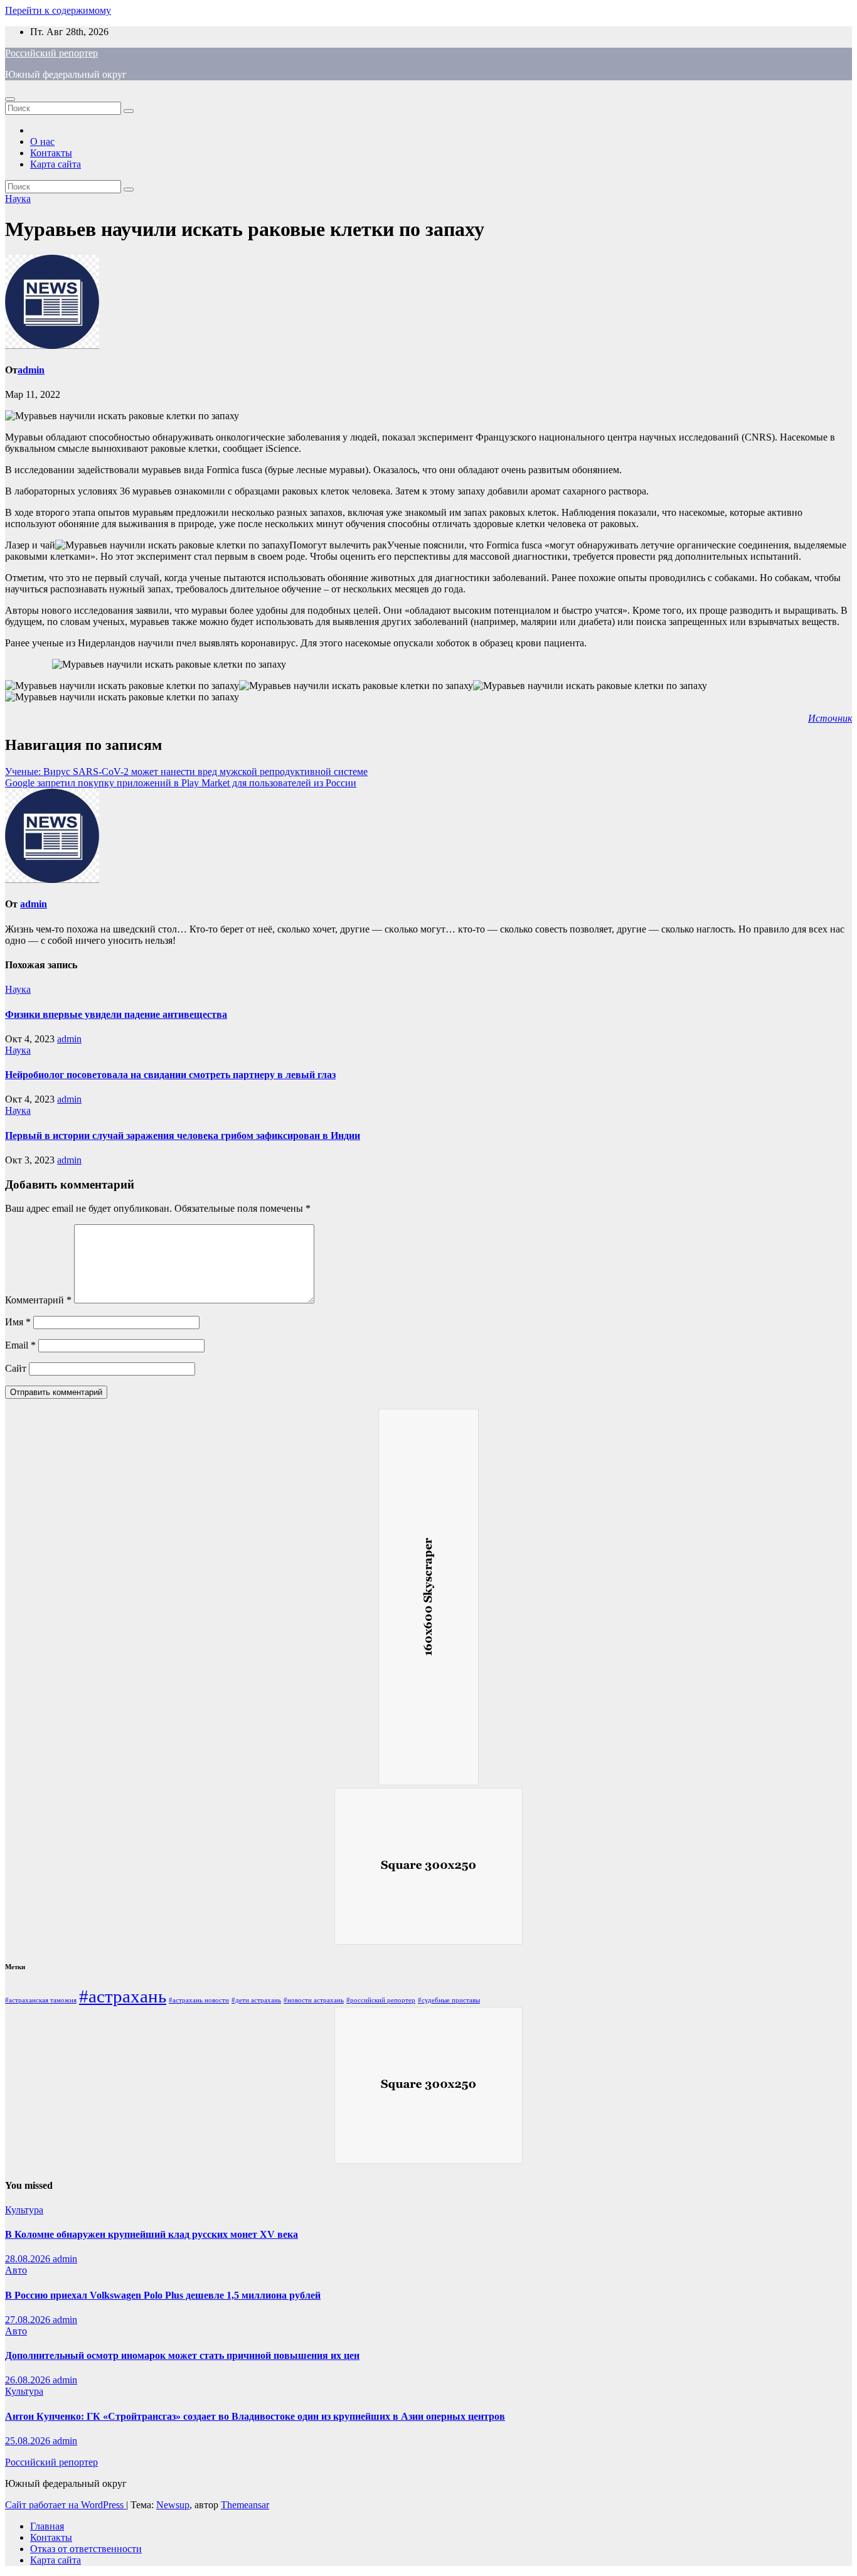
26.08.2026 (29, 2380)
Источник (830, 718)
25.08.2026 (29, 2441)
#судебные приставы (449, 2000)
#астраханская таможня (41, 2000)
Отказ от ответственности (86, 2549)
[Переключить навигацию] (10, 99)
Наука (18, 199)
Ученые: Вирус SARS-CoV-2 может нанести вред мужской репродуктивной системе (186, 772)
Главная (47, 2526)
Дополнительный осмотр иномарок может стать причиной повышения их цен (182, 2355)
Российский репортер (51, 53)
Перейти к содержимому (58, 10)
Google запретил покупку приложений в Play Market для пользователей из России (181, 783)
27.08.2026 (29, 2320)
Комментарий (38, 1300)
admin (31, 370)
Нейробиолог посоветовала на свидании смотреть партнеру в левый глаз (170, 1075)
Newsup (173, 2505)
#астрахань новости (199, 2000)
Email (20, 1345)
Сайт (16, 1368)
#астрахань (123, 1996)
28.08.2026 (29, 2259)
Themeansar (245, 2505)
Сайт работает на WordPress (66, 2505)
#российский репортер (381, 2000)
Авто (16, 2270)
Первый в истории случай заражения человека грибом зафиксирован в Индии (183, 1136)
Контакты (51, 153)
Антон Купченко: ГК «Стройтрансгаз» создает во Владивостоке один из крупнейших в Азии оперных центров (255, 2416)
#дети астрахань (256, 2000)
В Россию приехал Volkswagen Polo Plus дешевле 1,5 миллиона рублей (163, 2295)
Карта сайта (56, 164)
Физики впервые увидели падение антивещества (116, 1014)
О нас (42, 142)
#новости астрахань (314, 2000)
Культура (24, 2210)
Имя (18, 1322)
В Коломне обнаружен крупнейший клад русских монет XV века (152, 2234)
